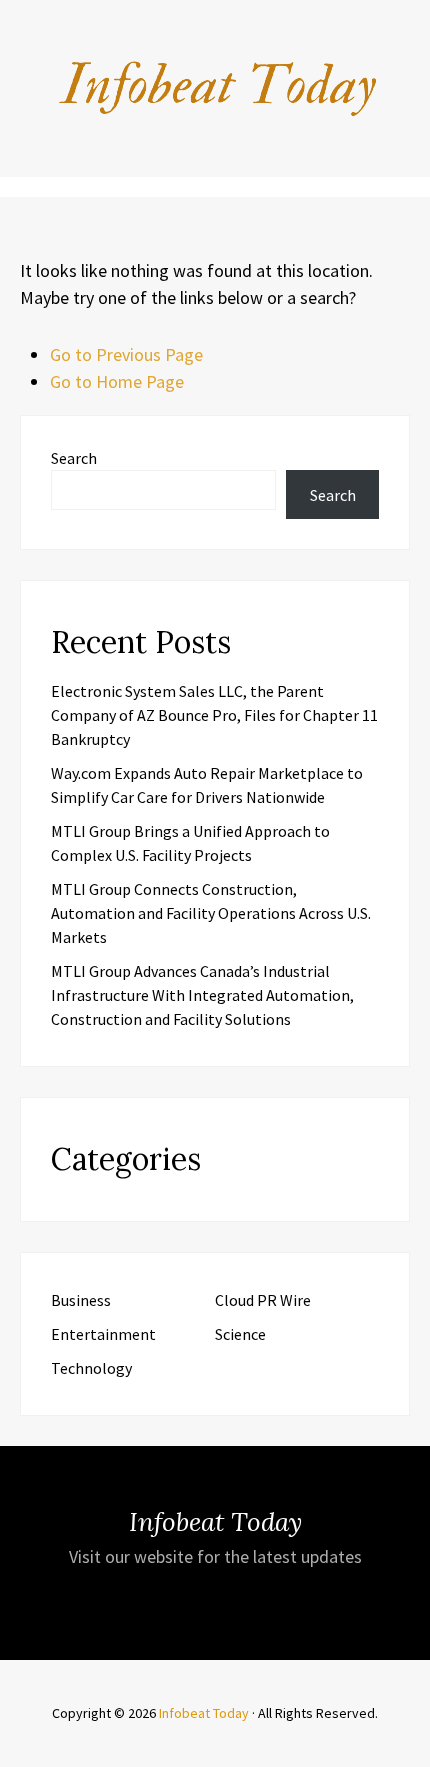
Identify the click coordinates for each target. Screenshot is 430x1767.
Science (240, 1334)
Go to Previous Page (126, 354)
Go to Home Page (117, 381)
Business (81, 1300)
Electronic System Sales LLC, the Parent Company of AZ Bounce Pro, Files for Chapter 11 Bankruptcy (214, 715)
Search (74, 458)
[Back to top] (410, 1747)
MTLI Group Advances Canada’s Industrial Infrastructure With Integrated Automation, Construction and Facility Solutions (202, 995)
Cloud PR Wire (263, 1300)
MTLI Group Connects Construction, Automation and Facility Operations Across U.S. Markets (211, 913)
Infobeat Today (204, 1713)
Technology (91, 1368)
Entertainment (103, 1334)
